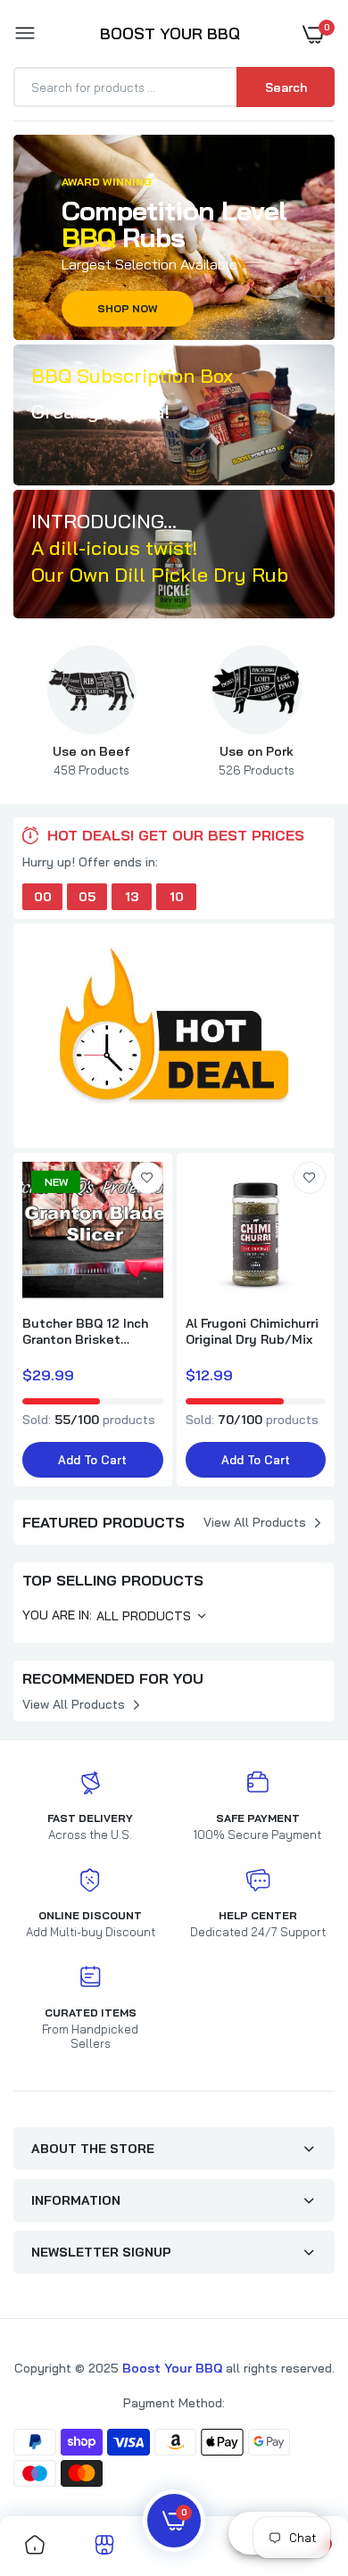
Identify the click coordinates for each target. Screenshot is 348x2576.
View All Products (255, 1522)
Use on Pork (257, 760)
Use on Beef (91, 760)
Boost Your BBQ (174, 2368)
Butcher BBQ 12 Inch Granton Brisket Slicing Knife (85, 1331)
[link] (174, 415)
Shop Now (128, 308)
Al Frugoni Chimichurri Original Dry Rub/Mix (252, 1331)
